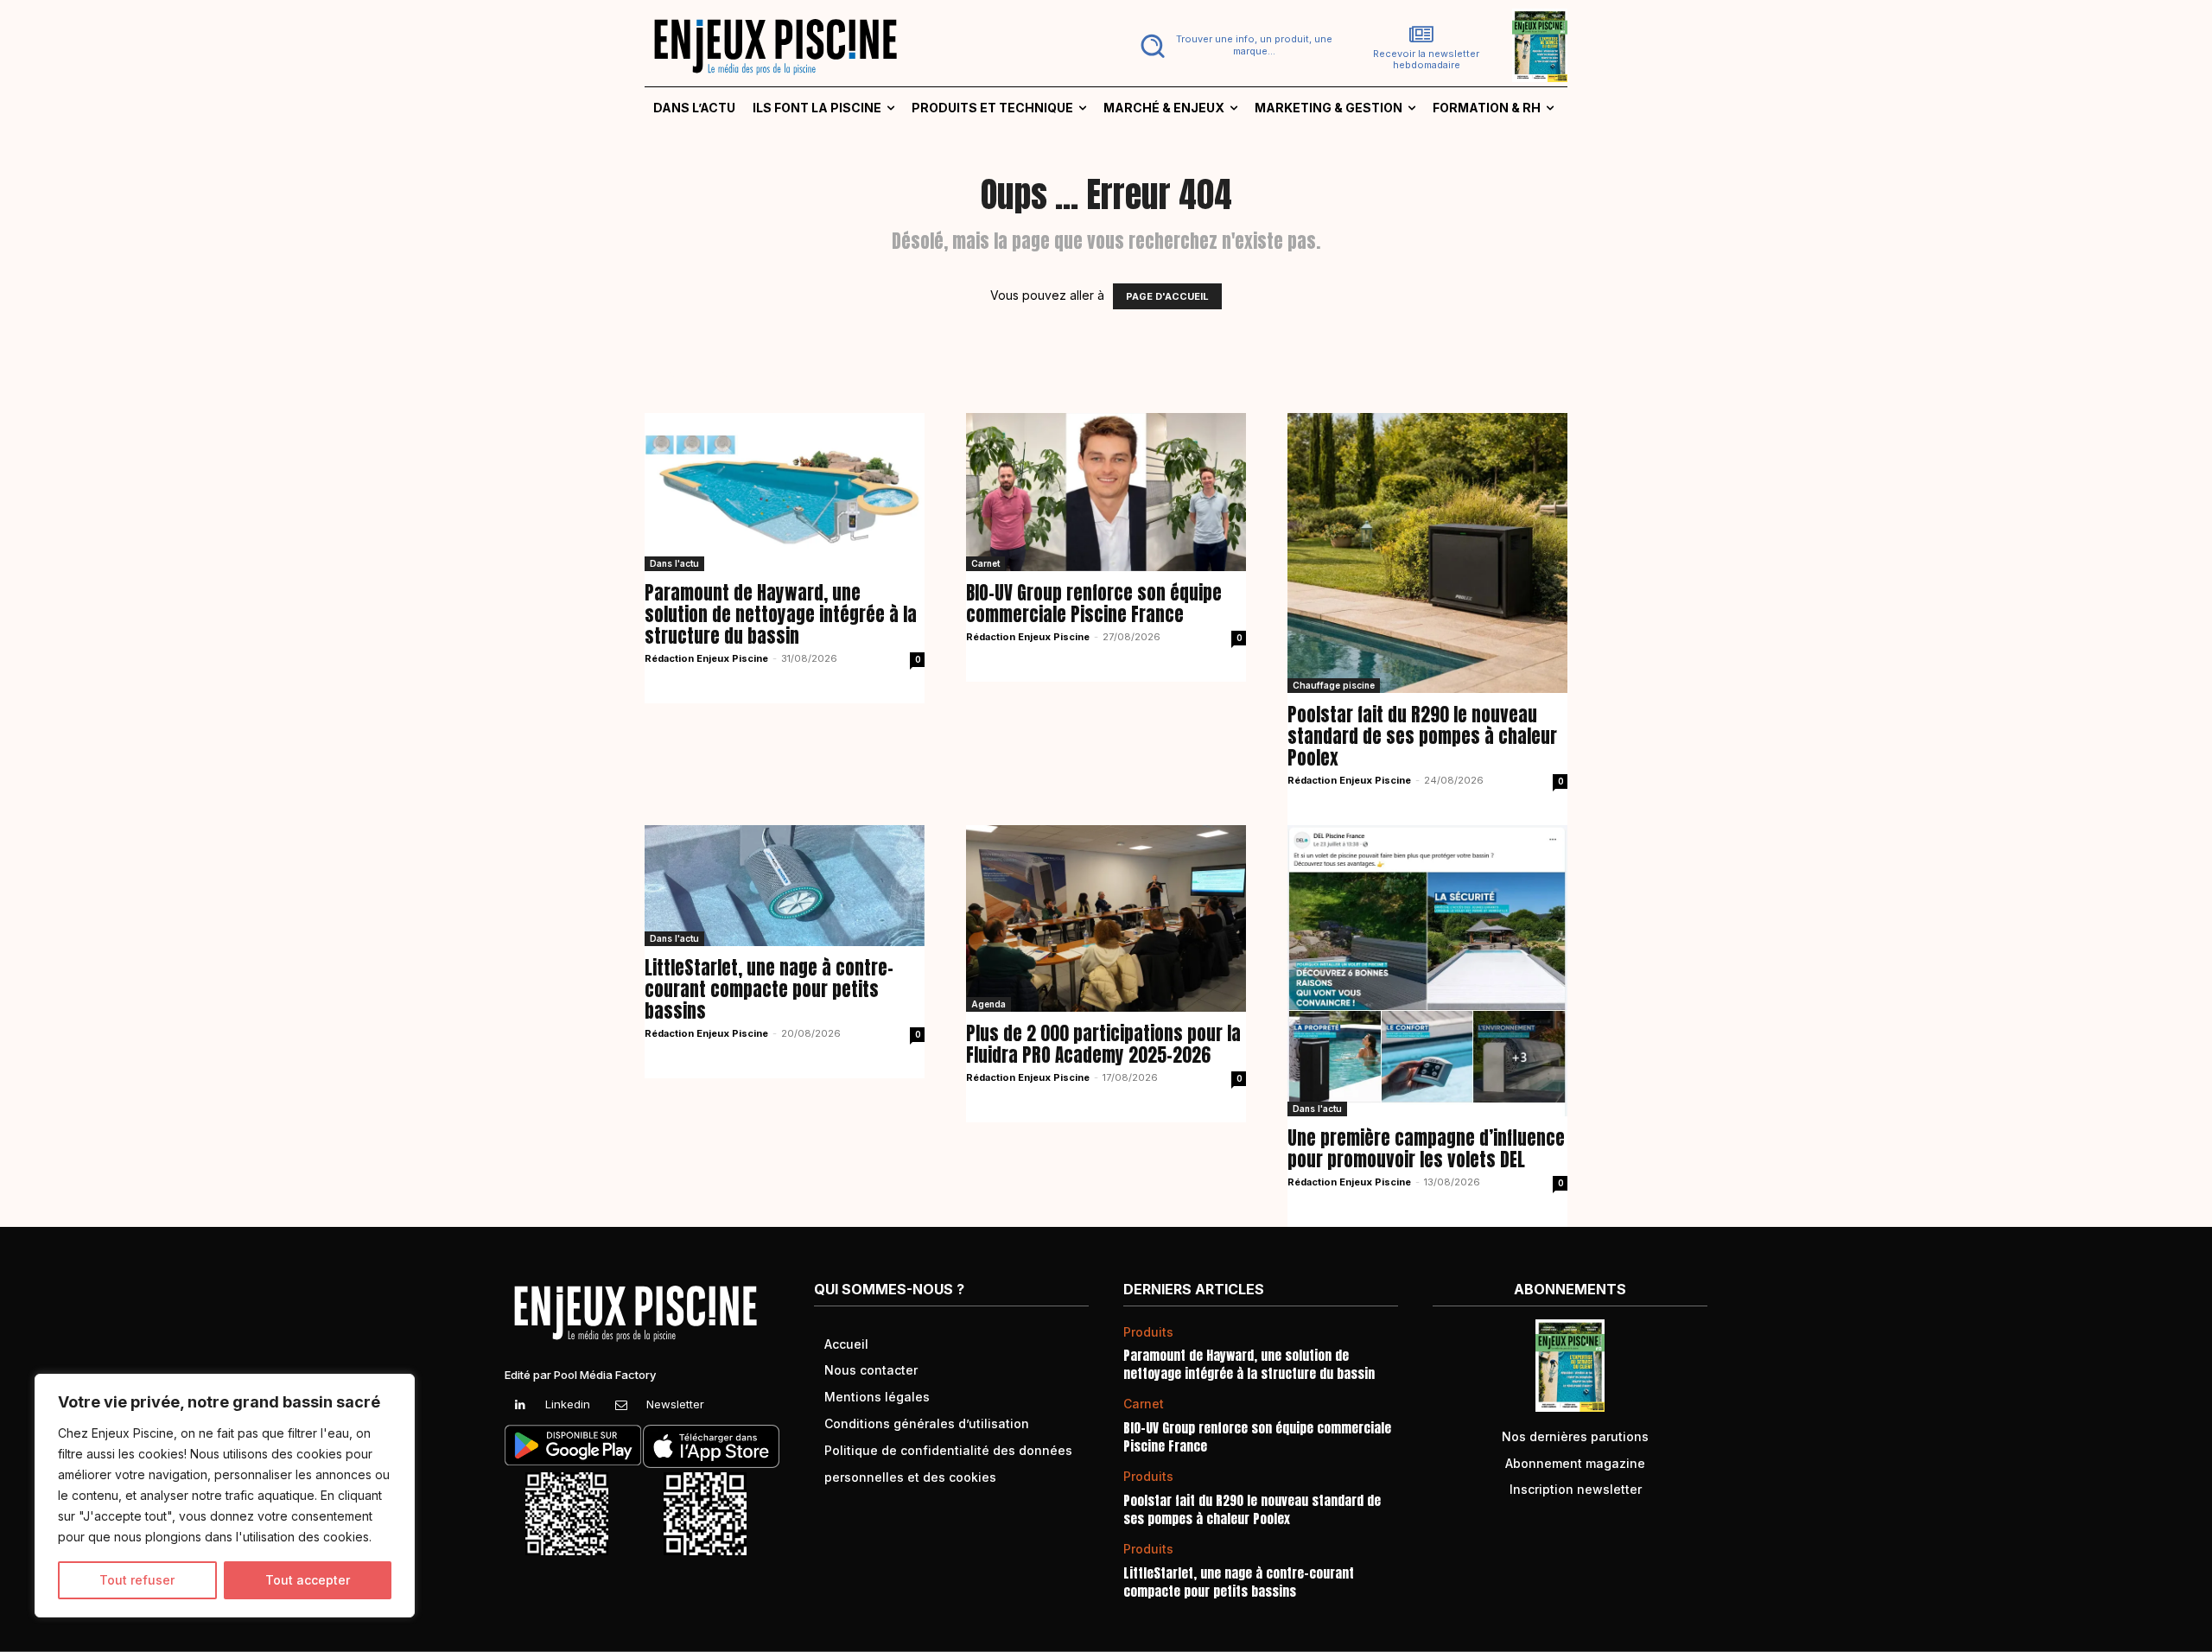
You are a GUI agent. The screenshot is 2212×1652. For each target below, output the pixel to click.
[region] (225, 1496)
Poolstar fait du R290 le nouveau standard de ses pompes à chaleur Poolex (1422, 736)
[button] (1233, 46)
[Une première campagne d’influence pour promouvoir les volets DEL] (1427, 971)
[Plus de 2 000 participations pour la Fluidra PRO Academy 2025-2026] (1106, 918)
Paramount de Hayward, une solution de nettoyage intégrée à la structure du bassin (781, 614)
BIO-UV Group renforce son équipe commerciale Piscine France (1094, 604)
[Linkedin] (520, 1405)
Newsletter (675, 1404)
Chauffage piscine (1334, 685)
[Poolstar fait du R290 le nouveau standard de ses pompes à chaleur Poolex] (1427, 553)
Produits (1148, 1332)
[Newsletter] (621, 1405)
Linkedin (568, 1404)
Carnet (985, 563)
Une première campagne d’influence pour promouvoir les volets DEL (1426, 1149)
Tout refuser (137, 1580)
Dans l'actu (674, 563)
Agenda (988, 1004)
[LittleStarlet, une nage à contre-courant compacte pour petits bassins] (785, 885)
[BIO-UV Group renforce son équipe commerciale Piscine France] (1106, 492)
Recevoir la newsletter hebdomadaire (1426, 60)
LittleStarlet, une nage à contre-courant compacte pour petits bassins (769, 989)
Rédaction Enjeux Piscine (706, 658)
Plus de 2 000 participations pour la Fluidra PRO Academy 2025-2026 (1103, 1044)
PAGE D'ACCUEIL (1167, 296)
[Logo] (865, 46)
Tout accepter (308, 1580)
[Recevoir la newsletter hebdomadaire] (1421, 35)
